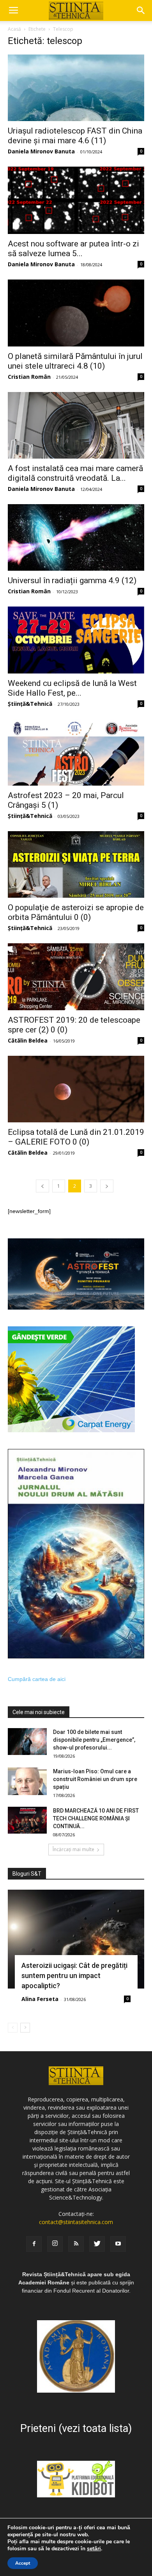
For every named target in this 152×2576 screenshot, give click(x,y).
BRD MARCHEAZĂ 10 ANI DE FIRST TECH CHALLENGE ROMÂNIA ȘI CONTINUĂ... (96, 1818)
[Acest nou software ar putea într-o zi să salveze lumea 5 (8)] (76, 200)
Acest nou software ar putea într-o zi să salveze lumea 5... (73, 249)
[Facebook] (34, 2244)
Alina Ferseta (40, 1999)
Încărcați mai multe (73, 1849)
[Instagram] (55, 2244)
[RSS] (76, 2244)
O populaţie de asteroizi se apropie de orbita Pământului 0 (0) (76, 912)
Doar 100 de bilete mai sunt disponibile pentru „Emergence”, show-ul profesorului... (94, 1740)
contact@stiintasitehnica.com (76, 2222)
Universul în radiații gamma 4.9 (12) (72, 580)
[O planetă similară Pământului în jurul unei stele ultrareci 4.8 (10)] (76, 313)
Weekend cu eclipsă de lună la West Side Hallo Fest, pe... (72, 688)
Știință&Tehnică (30, 704)
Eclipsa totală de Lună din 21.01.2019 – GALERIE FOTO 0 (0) (76, 1137)
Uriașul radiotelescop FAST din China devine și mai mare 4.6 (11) (75, 136)
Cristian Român (29, 377)
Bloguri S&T (27, 1874)
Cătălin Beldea (28, 1040)
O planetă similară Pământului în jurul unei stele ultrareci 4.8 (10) (75, 361)
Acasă (14, 29)
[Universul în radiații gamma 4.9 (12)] (76, 537)
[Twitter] (97, 2244)
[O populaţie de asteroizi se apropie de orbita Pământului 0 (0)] (76, 864)
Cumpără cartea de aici (37, 1679)
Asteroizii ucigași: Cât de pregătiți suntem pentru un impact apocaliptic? (74, 1976)
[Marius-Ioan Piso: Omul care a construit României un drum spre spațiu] (27, 1781)
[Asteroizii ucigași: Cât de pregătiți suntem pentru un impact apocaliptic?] (76, 1939)
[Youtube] (118, 2244)
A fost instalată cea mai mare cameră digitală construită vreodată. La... (75, 473)
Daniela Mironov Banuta (41, 151)
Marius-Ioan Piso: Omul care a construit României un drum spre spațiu (95, 1779)
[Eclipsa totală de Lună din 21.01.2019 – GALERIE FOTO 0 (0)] (76, 1089)
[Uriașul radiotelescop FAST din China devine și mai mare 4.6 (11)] (76, 88)
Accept (23, 2563)
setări (94, 2549)
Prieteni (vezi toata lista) (76, 2428)
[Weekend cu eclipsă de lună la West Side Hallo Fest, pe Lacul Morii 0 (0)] (76, 640)
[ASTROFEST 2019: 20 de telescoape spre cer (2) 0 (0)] (76, 977)
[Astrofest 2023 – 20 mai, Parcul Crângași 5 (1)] (76, 752)
